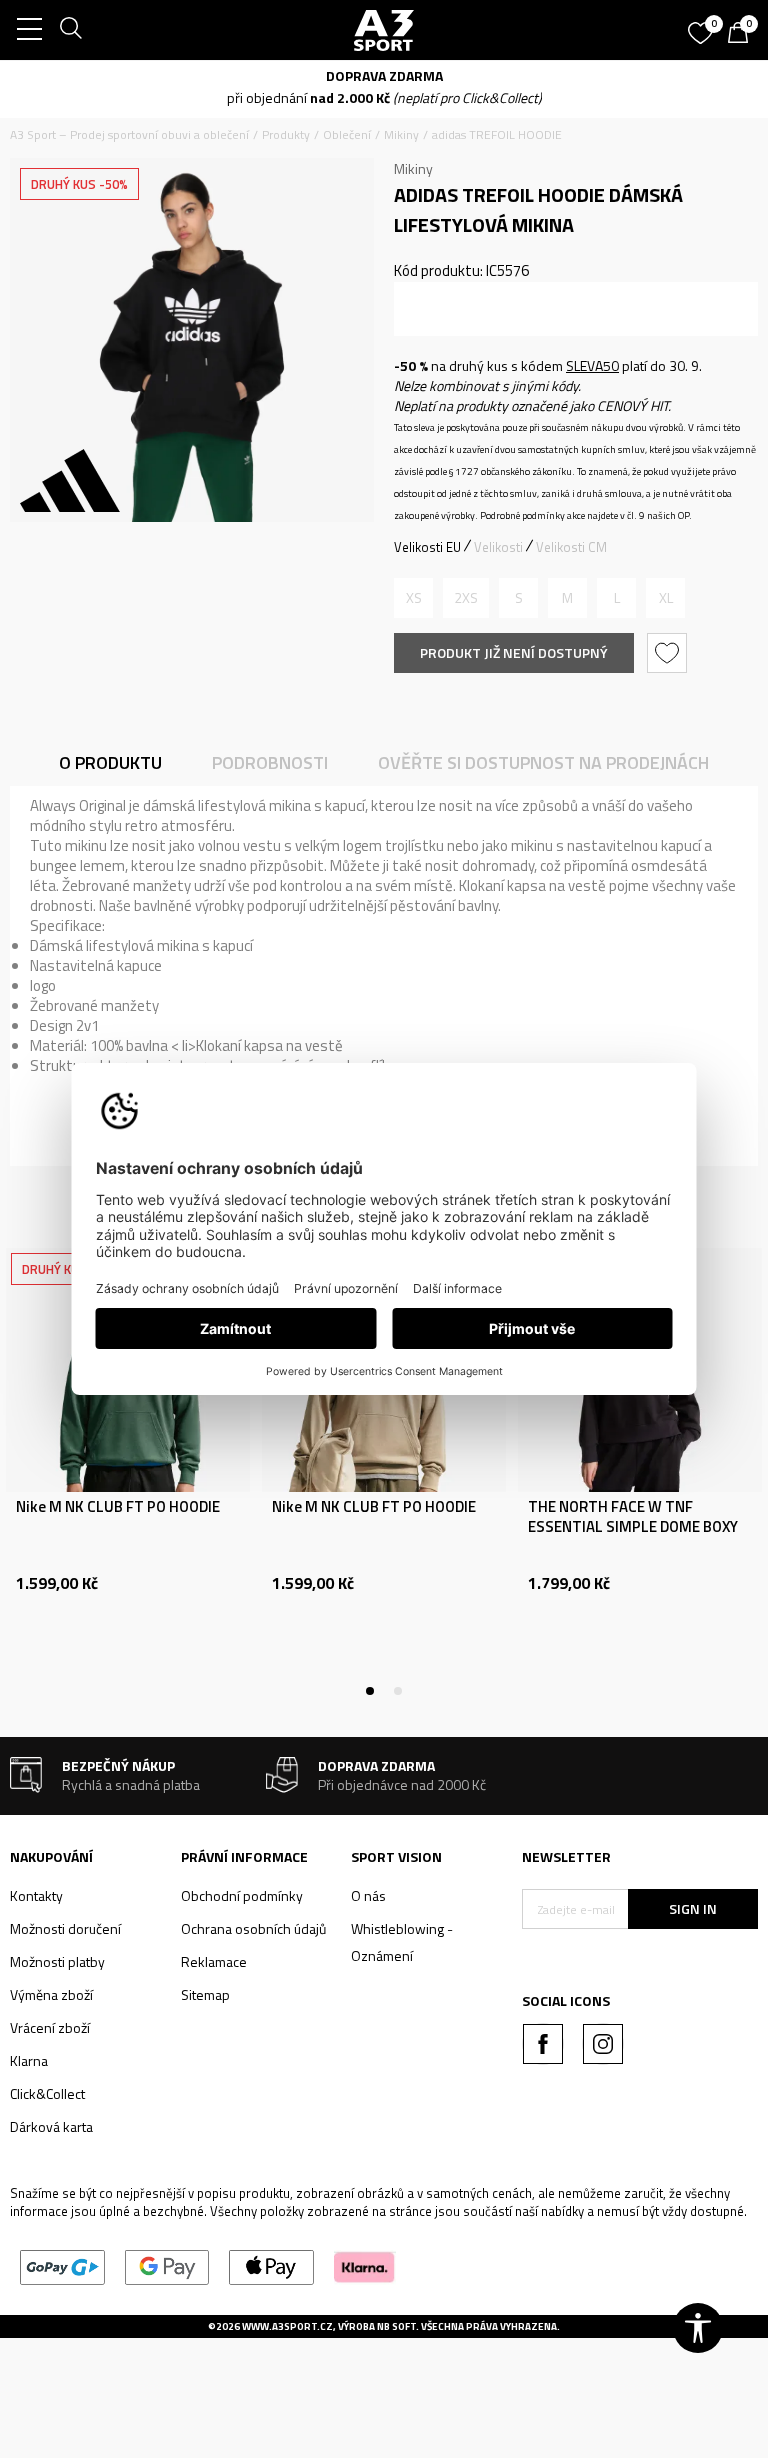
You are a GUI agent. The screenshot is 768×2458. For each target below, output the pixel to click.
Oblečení (347, 134)
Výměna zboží (51, 1994)
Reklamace (214, 1961)
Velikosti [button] (498, 547)
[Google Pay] (167, 2265)
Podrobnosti (270, 762)
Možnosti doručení (65, 1928)
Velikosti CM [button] (571, 547)
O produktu (110, 762)
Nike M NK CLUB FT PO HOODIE (118, 1507)
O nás (368, 1895)
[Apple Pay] (271, 2265)
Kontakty (36, 1895)
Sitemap (205, 1994)
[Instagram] (603, 2044)
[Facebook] (543, 2044)
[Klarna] (364, 2265)
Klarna (29, 2060)
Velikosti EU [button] (427, 547)
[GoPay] (62, 2265)
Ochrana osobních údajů (253, 1928)
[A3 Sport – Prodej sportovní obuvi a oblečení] (384, 30)
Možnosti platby (57, 1961)
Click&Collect (47, 2093)
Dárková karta (51, 2126)
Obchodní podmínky (242, 1895)
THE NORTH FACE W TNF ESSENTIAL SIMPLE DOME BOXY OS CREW (633, 1527)
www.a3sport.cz (287, 2326)
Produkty (286, 134)
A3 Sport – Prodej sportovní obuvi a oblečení (129, 134)
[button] (669, 653)
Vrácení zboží (50, 2027)
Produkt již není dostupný (514, 652)
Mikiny (401, 134)
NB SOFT (396, 2326)
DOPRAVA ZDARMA (384, 75)
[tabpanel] (128, 1469)
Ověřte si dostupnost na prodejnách (543, 762)
